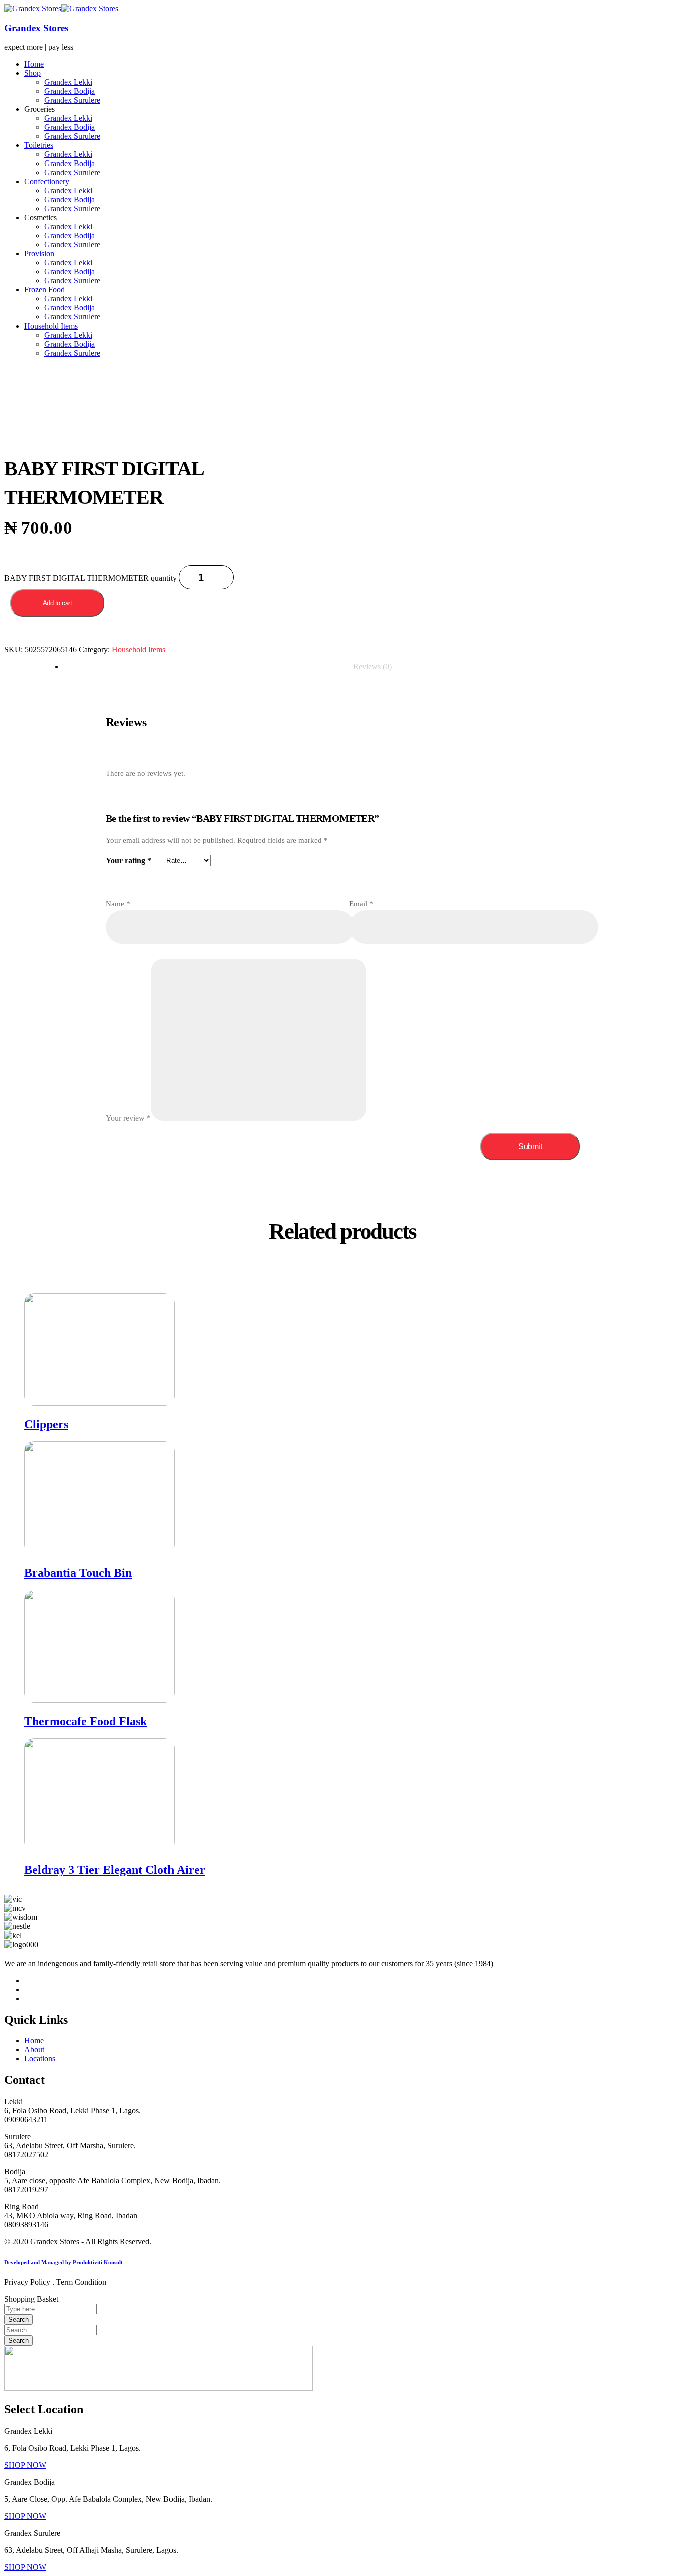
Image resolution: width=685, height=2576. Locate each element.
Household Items (139, 649)
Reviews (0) (372, 666)
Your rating (129, 860)
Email (361, 904)
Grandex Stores (36, 28)
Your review (128, 1118)
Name (118, 904)
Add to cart (57, 603)
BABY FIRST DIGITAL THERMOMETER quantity (90, 578)
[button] (25, 2465)
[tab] (372, 667)
